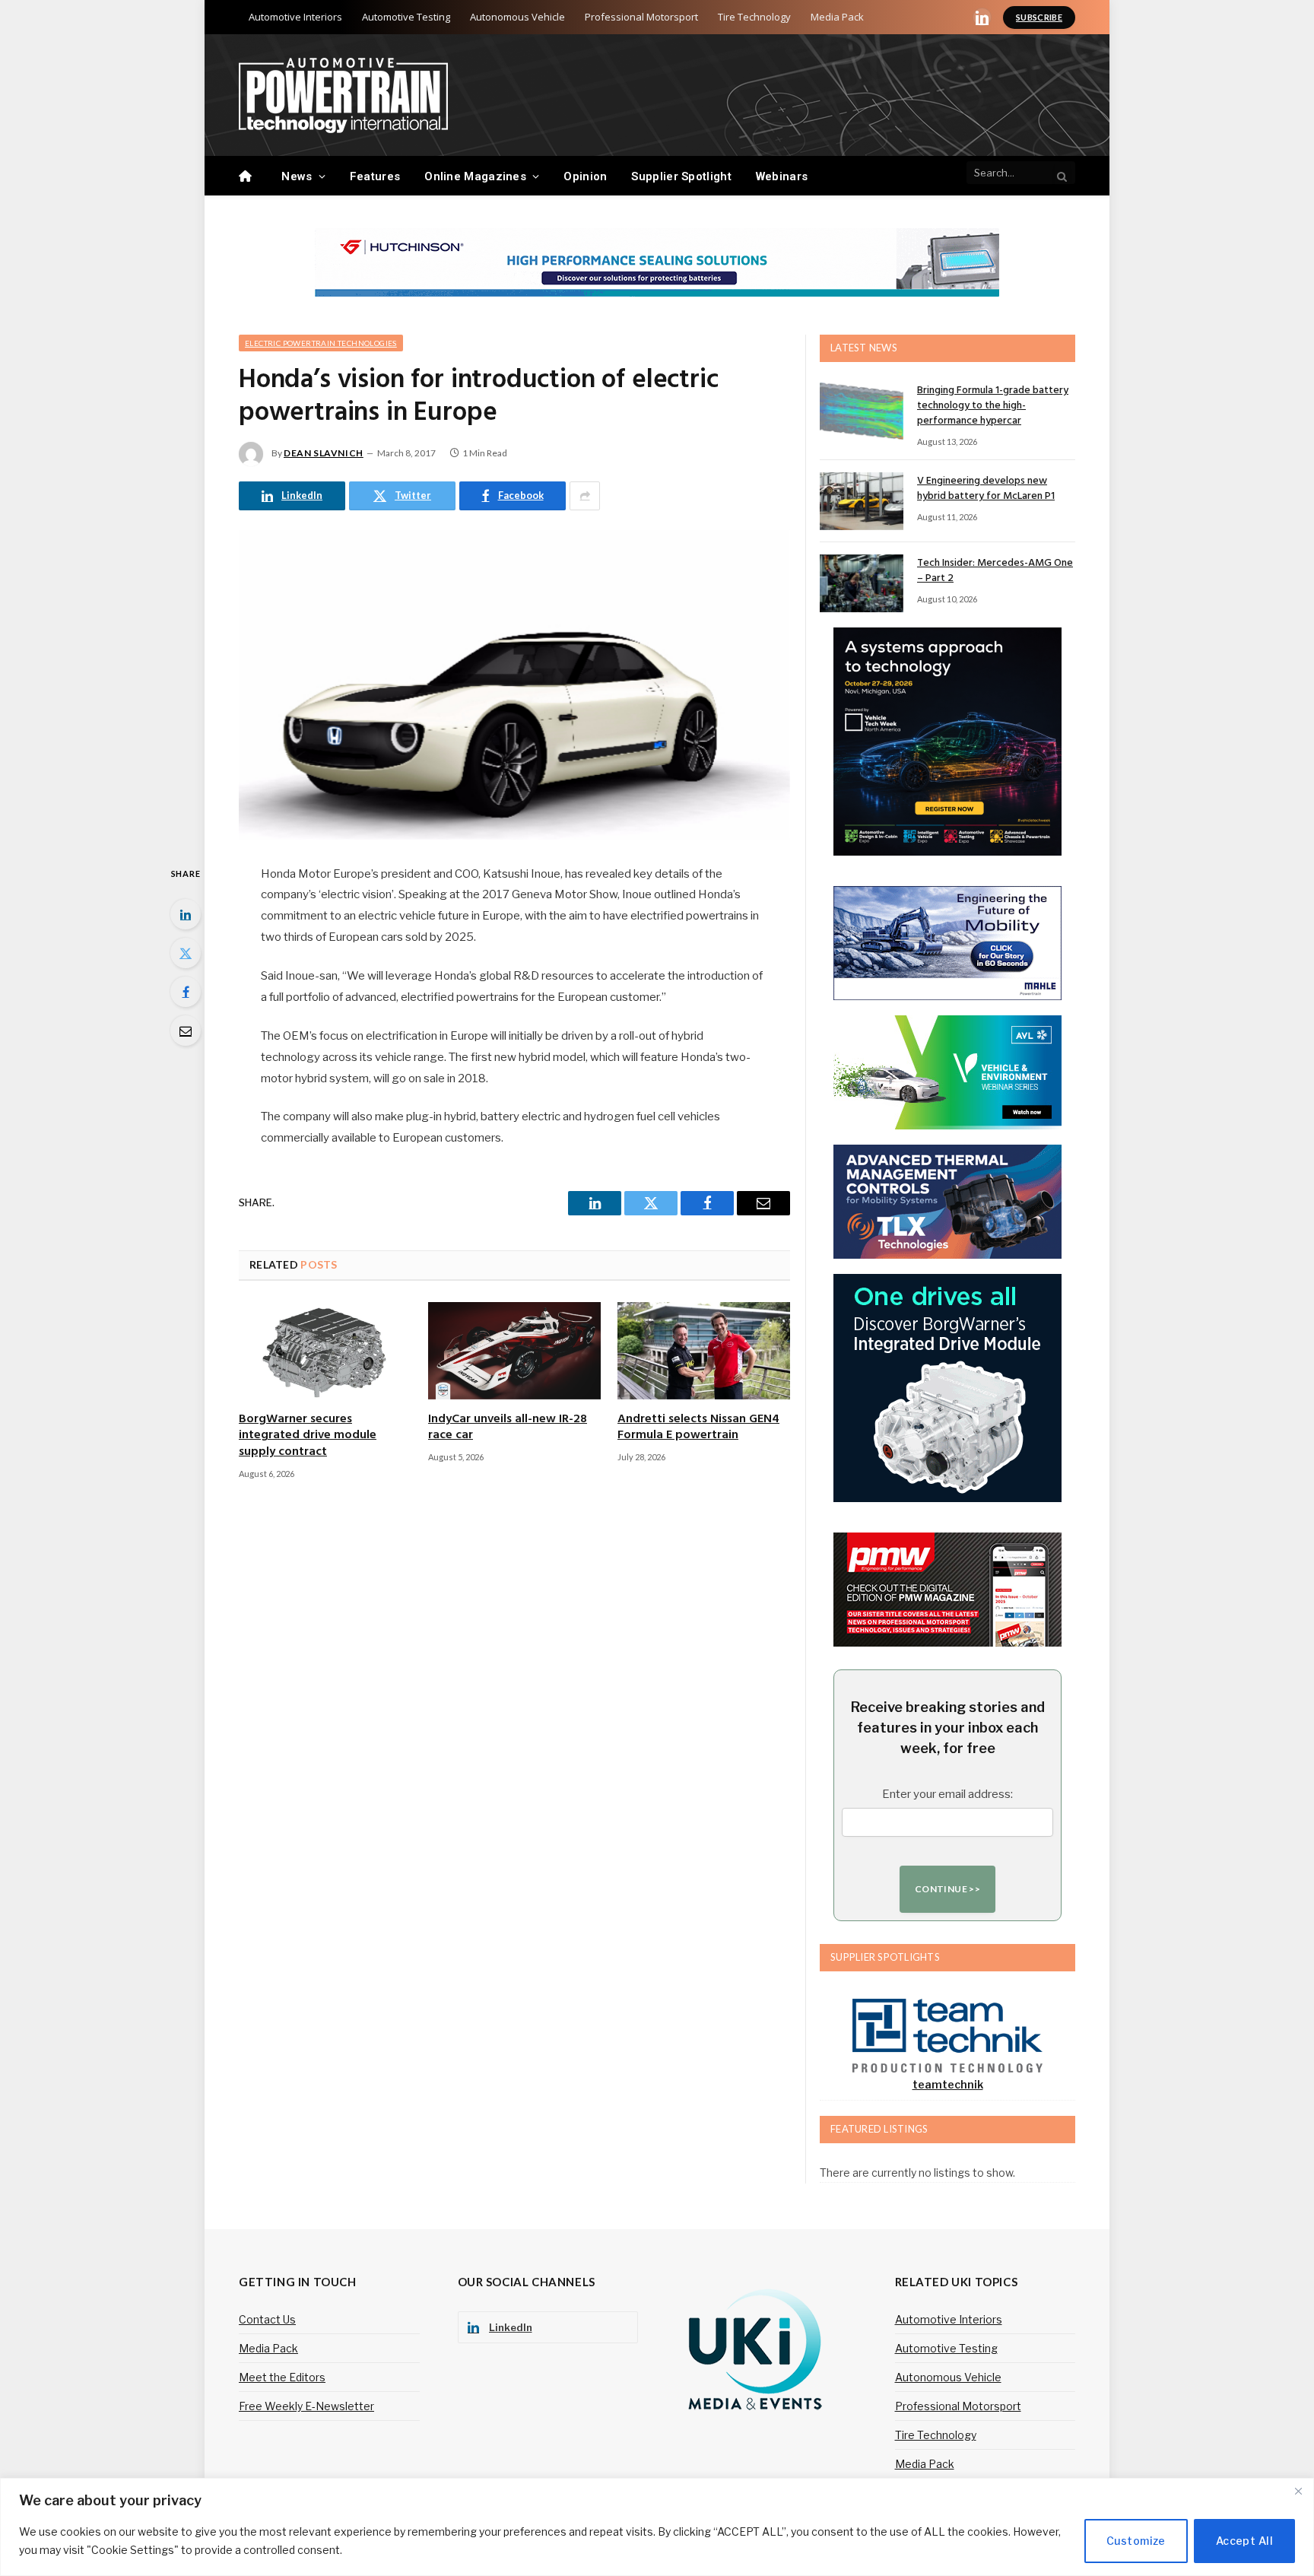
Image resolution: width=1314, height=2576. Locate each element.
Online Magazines (475, 176)
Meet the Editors (282, 2377)
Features (375, 176)
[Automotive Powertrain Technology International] (343, 95)
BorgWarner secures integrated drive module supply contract (308, 1436)
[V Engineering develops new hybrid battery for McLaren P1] (862, 501)
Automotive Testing (406, 17)
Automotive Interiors (295, 17)
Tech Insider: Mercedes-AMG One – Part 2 (995, 571)
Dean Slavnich (324, 453)
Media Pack (837, 17)
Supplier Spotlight (681, 176)
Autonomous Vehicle (517, 17)
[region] (657, 2527)
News (297, 176)
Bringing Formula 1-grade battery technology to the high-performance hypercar (993, 406)
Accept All (1244, 2541)
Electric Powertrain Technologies (321, 343)
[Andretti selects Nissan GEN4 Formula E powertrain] (704, 1351)
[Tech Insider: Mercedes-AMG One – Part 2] (862, 583)
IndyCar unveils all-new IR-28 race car (508, 1428)
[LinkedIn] (186, 914)
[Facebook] (186, 992)
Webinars (782, 176)
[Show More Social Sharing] (585, 496)
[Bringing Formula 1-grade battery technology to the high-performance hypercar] (862, 411)
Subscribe (1039, 17)
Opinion (585, 176)
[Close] (1298, 2491)
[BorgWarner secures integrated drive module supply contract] (325, 1351)
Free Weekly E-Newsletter (306, 2406)
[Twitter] (186, 953)
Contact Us (267, 2319)
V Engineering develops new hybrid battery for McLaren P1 (986, 489)
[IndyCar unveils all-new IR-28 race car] (514, 1351)
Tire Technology (754, 17)
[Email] (186, 1031)
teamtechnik (948, 2084)
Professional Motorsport (641, 17)
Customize (1136, 2541)
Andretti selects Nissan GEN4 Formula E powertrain (698, 1428)
